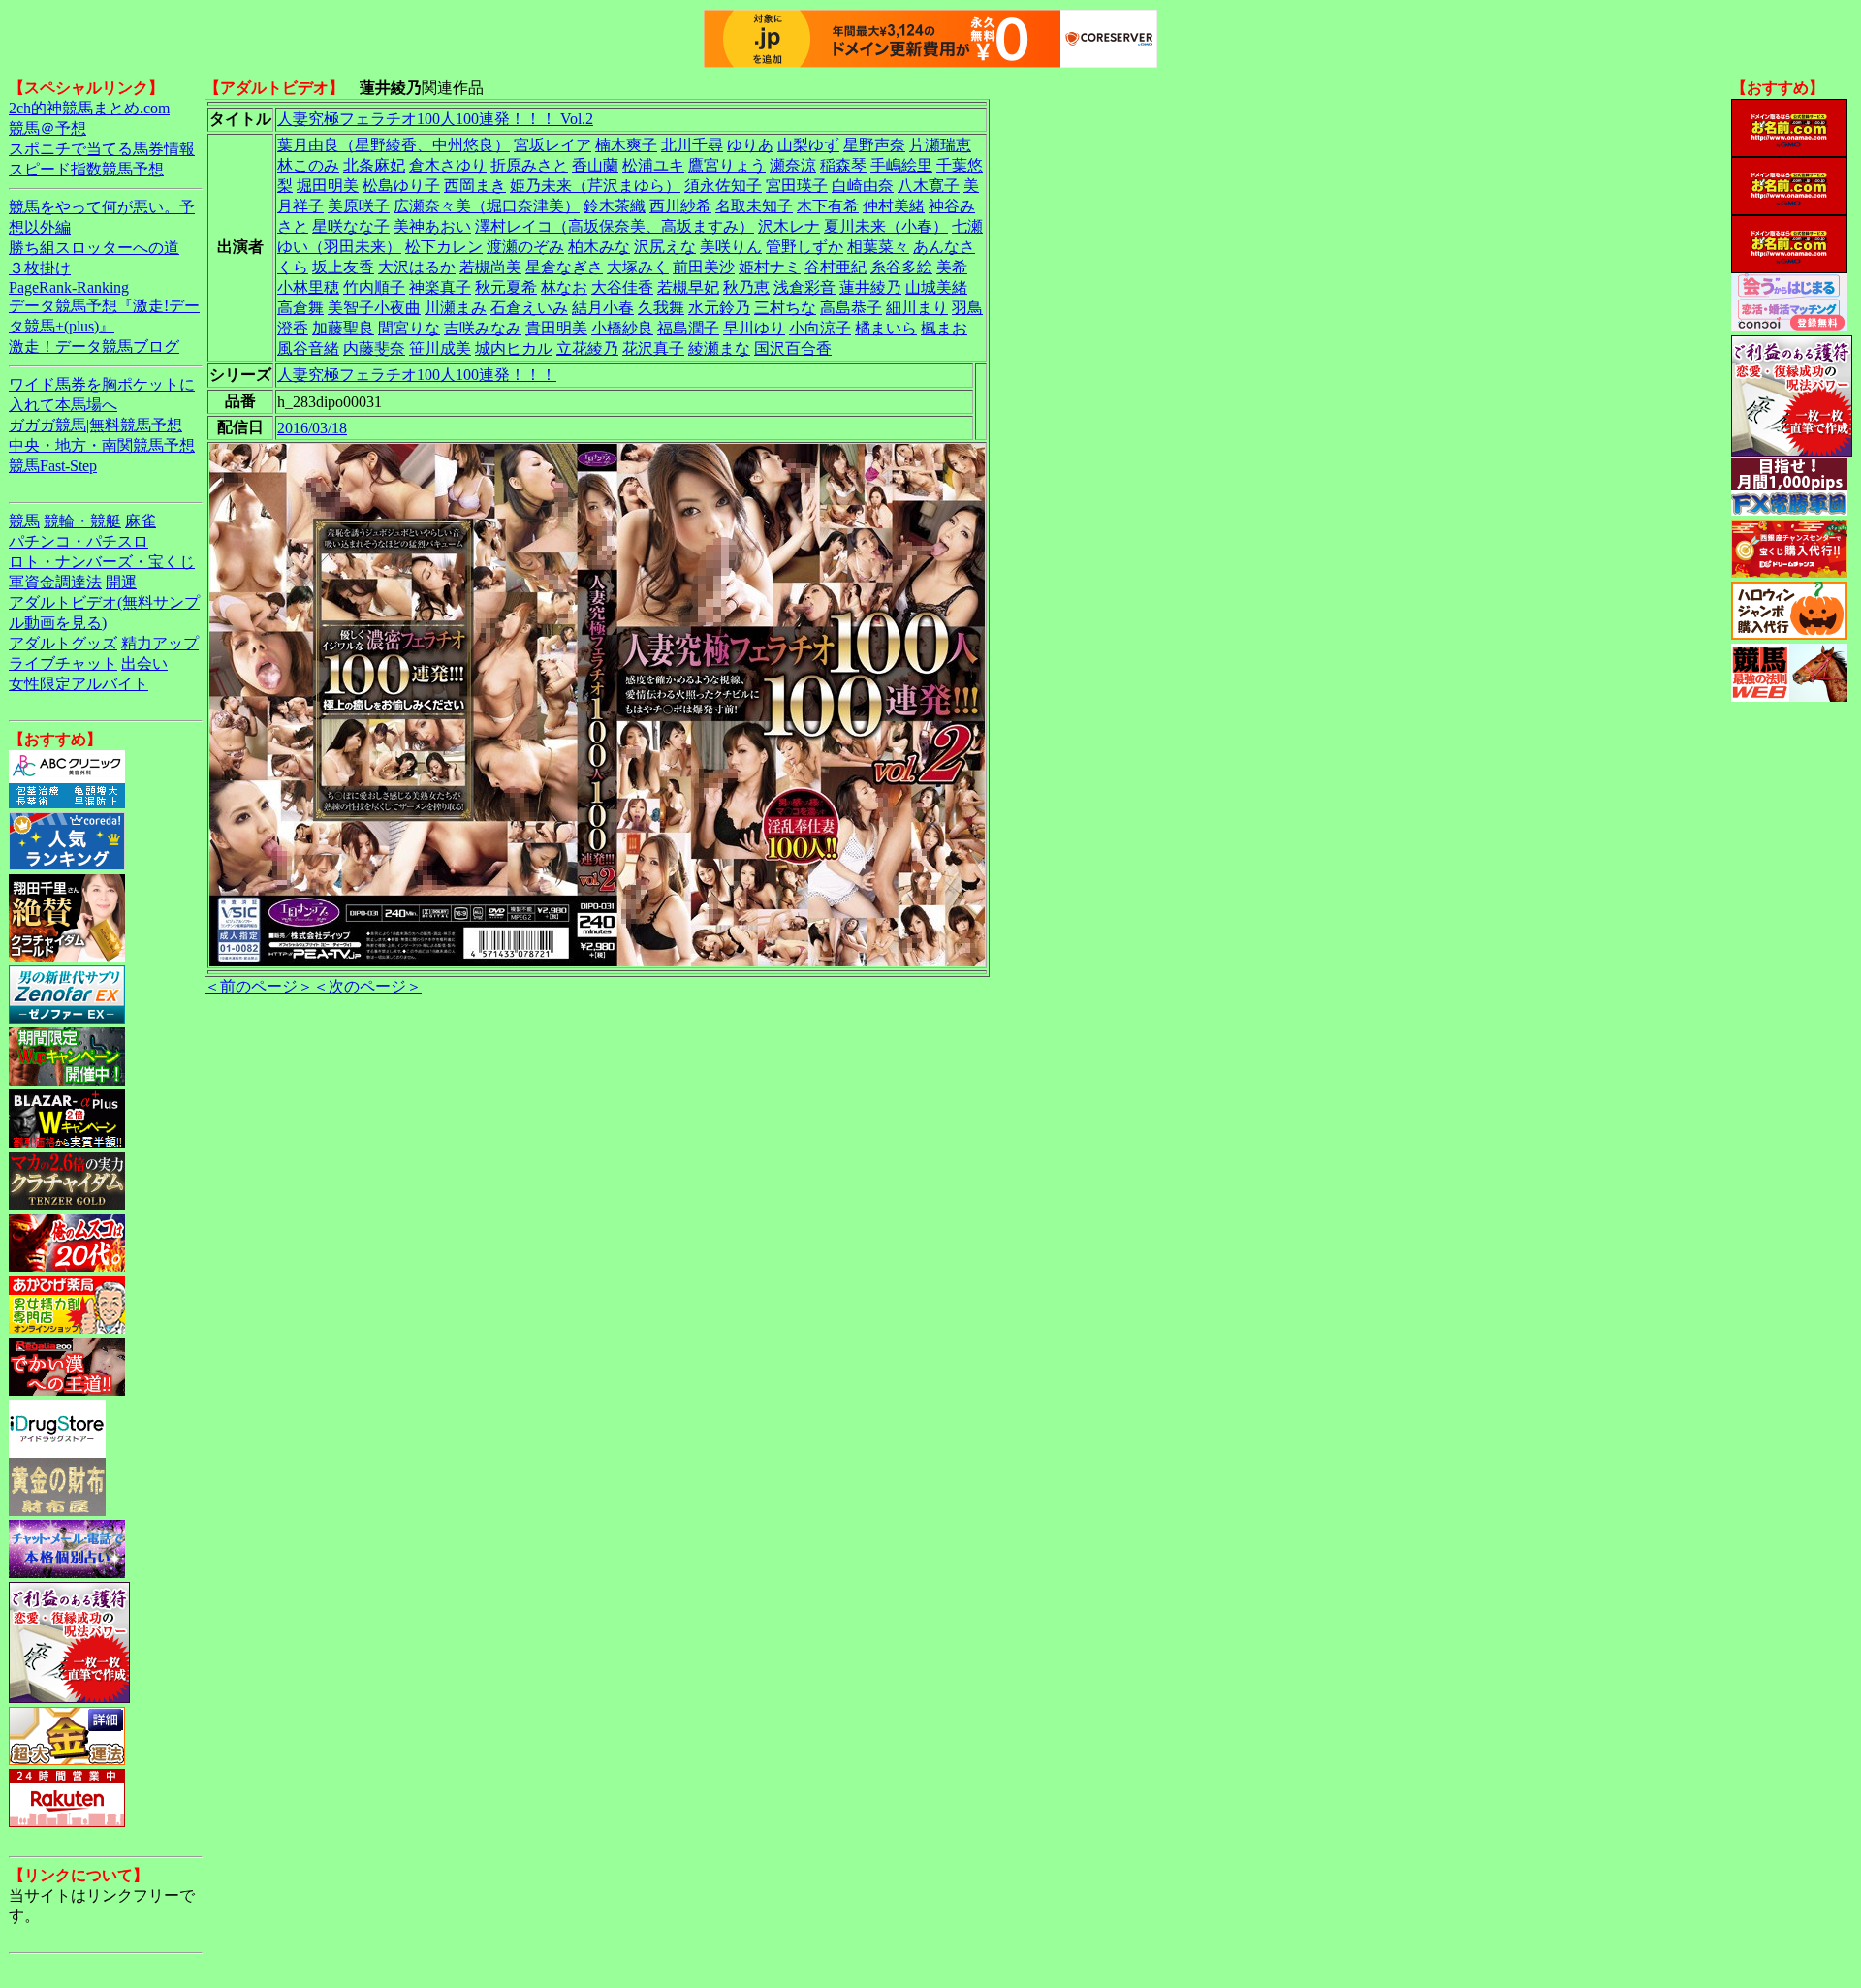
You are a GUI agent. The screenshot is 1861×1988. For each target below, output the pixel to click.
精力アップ (160, 643)
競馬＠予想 (47, 128)
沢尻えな (665, 247)
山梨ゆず (808, 145)
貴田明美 (556, 328)
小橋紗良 (622, 328)
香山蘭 (595, 165)
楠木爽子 (626, 145)
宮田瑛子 (797, 186)
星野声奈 (874, 145)
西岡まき (475, 186)
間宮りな (409, 328)
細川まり (917, 308)
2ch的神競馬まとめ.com (89, 108)
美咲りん (731, 247)
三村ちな (785, 308)
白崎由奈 (863, 186)
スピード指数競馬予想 (86, 169)
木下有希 (828, 206)
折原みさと (529, 165)
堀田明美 (328, 186)
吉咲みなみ (483, 328)
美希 (952, 267)
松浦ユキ (653, 165)
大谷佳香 (622, 287)
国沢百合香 (793, 348)
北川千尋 (692, 145)
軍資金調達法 (55, 582)
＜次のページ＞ (367, 986)
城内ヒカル (514, 348)
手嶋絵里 (901, 165)
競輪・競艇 (82, 521)
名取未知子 (754, 206)
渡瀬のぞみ (525, 247)
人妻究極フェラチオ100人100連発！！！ (417, 375)
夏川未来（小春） (886, 226)
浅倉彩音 (804, 287)
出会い (144, 663)
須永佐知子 (723, 186)
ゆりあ (750, 145)
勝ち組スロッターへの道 (94, 248)
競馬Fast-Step (53, 466)
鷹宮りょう (727, 165)
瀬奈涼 (793, 165)
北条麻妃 (374, 165)
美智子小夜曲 (374, 308)
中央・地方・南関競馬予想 (102, 445)
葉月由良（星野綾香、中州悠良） (394, 145)
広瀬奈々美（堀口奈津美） (487, 206)
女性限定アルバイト (79, 684)
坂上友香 (343, 267)
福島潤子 (688, 328)
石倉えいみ (529, 308)
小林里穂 (308, 287)
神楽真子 (440, 287)
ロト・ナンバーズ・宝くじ (102, 562)
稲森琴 (843, 165)
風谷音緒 (308, 348)
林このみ (308, 165)
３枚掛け (40, 268)
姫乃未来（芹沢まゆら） (595, 186)
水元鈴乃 (719, 308)
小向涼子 (820, 328)
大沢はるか (417, 267)
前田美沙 (704, 267)
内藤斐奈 (374, 348)
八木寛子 (929, 186)
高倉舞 (300, 308)
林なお (564, 287)
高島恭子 (851, 308)
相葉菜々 (878, 247)
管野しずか (804, 247)
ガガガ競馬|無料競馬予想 (95, 425)
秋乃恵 (746, 287)
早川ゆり (754, 328)
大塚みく (638, 267)
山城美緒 (936, 287)
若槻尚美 (490, 267)
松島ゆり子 (401, 186)
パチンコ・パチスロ (79, 541)
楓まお (944, 328)
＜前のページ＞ (259, 986)
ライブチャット (63, 663)
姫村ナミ (770, 267)
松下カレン (444, 247)
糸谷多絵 (901, 267)
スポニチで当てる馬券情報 (102, 149)
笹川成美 (440, 348)
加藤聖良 (343, 328)
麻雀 (141, 521)
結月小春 (603, 308)
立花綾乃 (587, 348)
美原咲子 (359, 206)
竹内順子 (374, 287)
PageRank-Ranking (69, 287)
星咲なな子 (351, 226)
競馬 (24, 521)
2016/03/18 (312, 428)
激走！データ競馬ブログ (94, 347)
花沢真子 (653, 348)
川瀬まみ (456, 308)
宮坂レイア (552, 145)
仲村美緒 (894, 206)
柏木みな (599, 247)
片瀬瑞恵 (940, 145)
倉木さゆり (448, 165)
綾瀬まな (719, 348)
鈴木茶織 (615, 206)
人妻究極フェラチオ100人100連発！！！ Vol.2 (435, 119)
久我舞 (661, 308)
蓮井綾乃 (870, 287)
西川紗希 (680, 206)
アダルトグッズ (63, 643)
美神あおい (432, 226)
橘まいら (886, 328)
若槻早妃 (688, 287)
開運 (121, 582)
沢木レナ (789, 226)
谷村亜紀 (836, 267)
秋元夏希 (506, 287)
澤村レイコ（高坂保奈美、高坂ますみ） (615, 226)
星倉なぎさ (564, 267)
